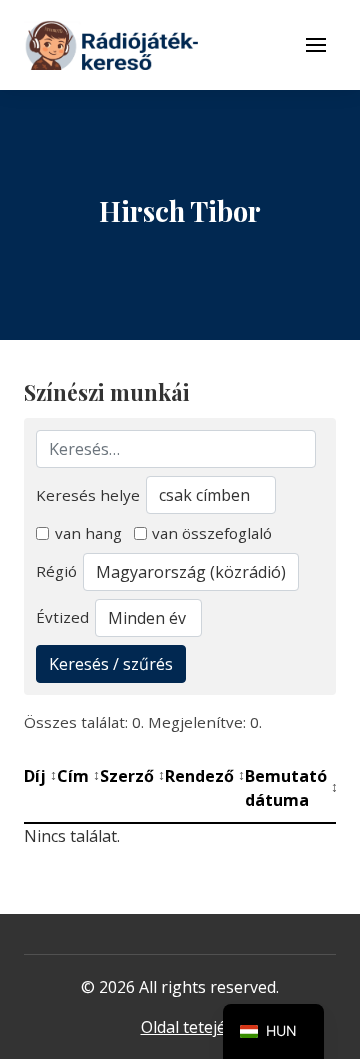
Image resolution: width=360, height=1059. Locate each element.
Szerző (132, 776)
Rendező (205, 776)
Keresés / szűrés (111, 664)
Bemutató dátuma (291, 788)
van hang (88, 533)
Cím (78, 776)
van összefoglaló (212, 533)
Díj (40, 776)
